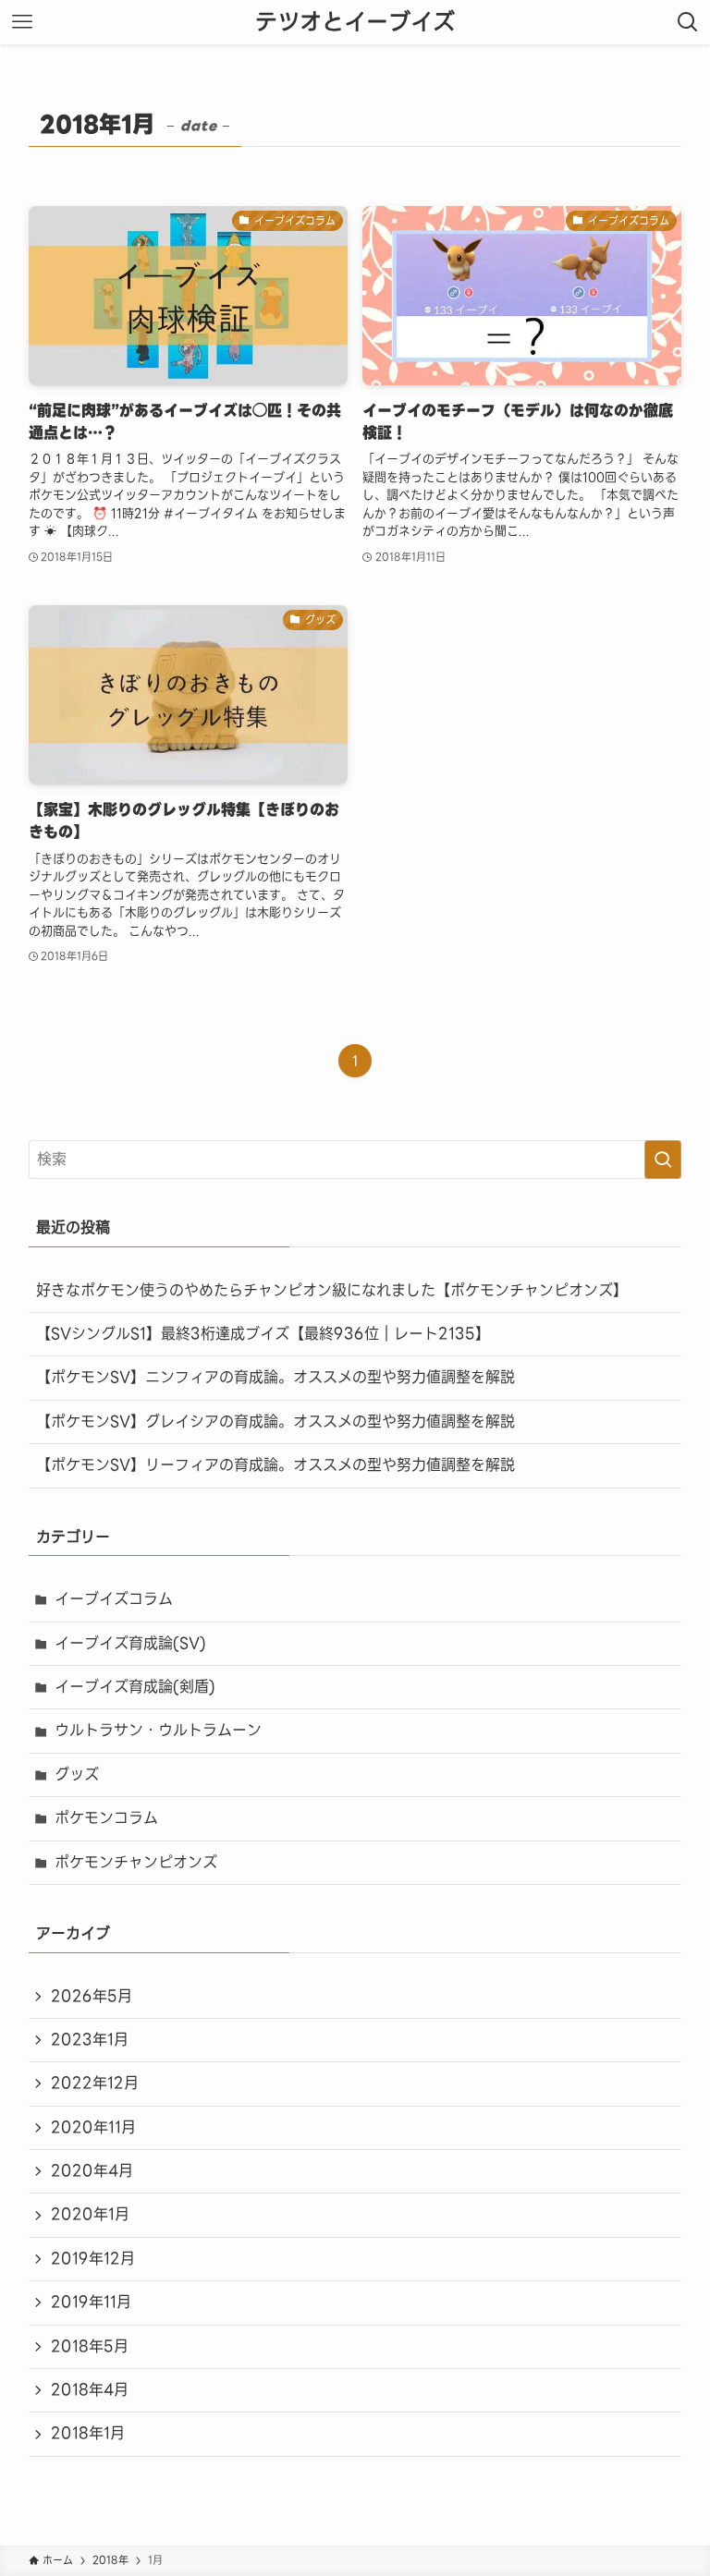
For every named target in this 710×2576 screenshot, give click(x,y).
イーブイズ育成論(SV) (130, 1643)
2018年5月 (90, 2346)
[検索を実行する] (663, 1160)
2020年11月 (93, 2127)
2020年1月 (90, 2214)
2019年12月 (93, 2259)
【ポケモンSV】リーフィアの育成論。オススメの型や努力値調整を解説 (275, 1465)
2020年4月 (92, 2171)
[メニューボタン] (22, 22)
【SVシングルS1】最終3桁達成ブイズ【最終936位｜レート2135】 (263, 1334)
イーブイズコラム (114, 1599)
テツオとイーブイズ (355, 22)
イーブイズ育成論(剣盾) (135, 1687)
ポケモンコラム (106, 1818)
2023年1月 (90, 2040)
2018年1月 (88, 2433)
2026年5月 (92, 1996)
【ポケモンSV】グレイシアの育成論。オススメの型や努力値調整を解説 (275, 1422)
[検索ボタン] (688, 22)
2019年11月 (91, 2302)
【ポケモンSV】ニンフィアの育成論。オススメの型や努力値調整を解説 (275, 1377)
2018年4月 (90, 2390)
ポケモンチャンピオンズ (136, 1862)
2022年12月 (95, 2083)
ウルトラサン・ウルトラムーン (158, 1730)
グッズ (77, 1774)
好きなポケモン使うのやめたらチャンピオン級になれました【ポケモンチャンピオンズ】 (332, 1290)
